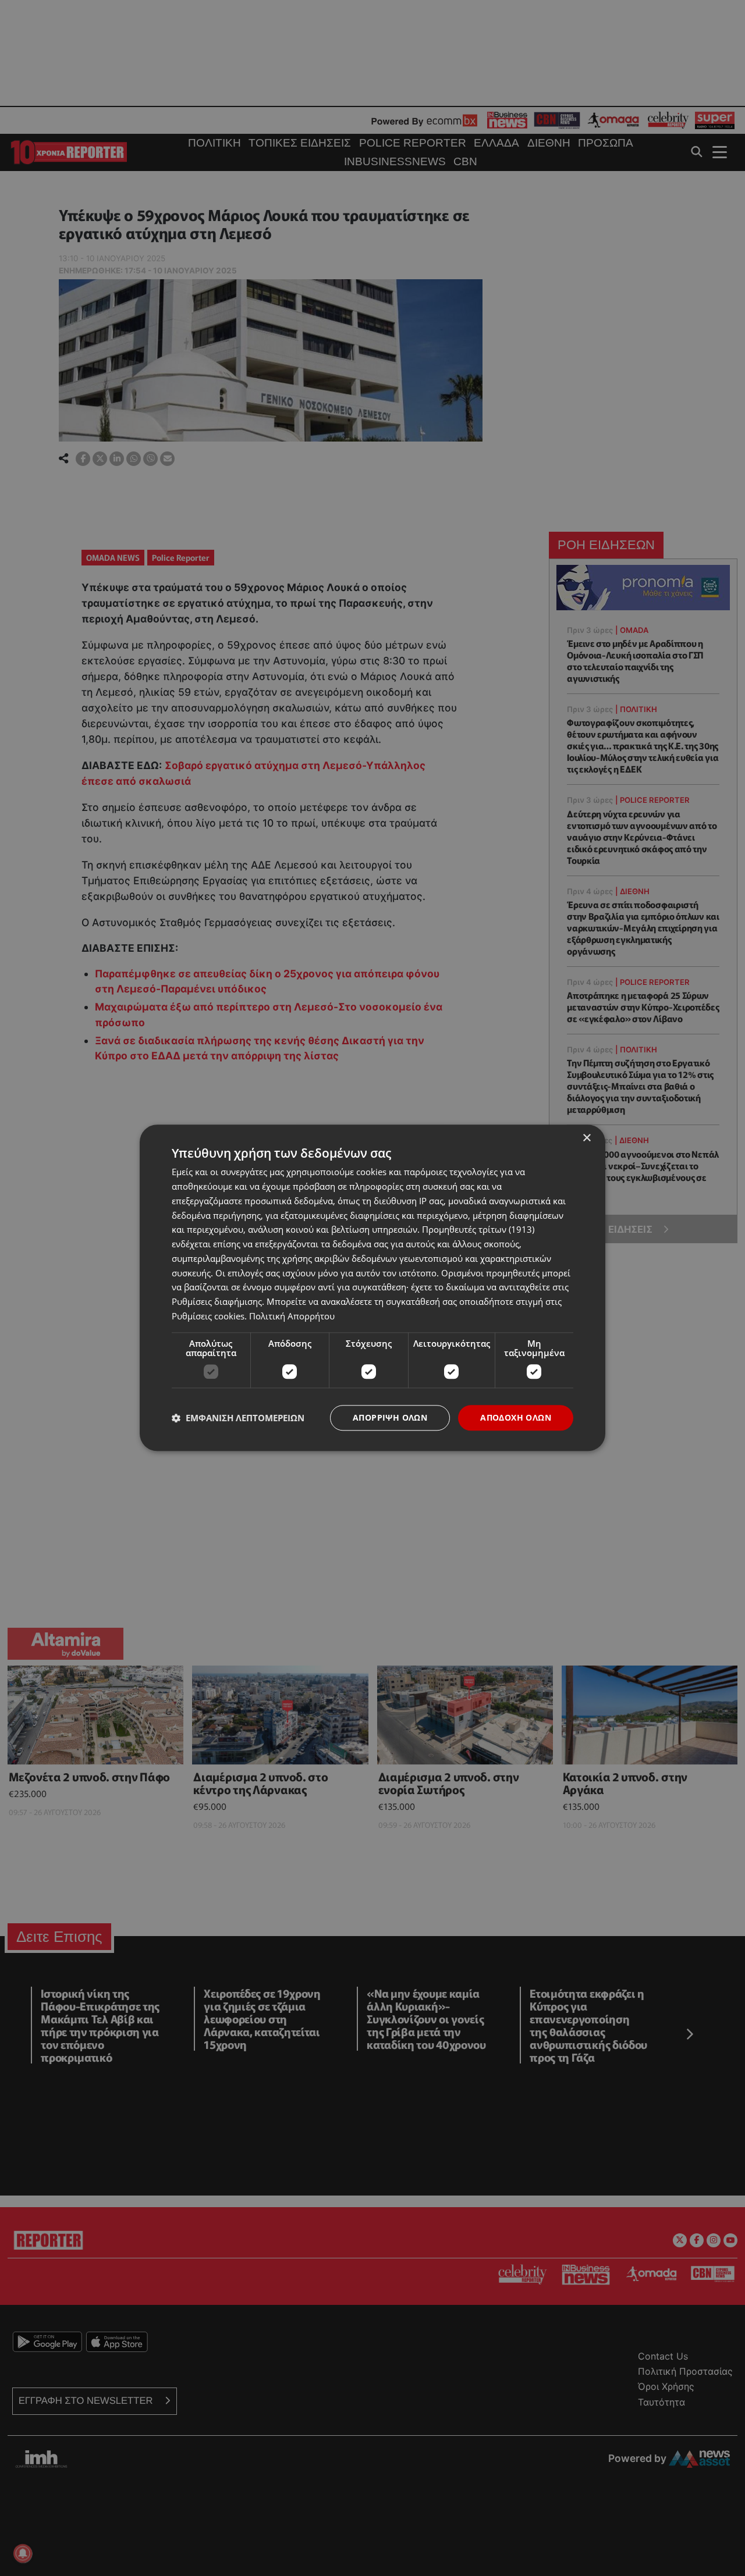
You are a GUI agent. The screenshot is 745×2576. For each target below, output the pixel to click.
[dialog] (372, 1288)
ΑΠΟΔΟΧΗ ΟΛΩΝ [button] (516, 1417)
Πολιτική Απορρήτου (292, 1316)
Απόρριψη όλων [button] (390, 1417)
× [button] (586, 1138)
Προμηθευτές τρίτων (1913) (478, 1230)
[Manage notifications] (23, 2553)
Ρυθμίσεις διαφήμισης (217, 1301)
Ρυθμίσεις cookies (208, 1316)
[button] (238, 1418)
